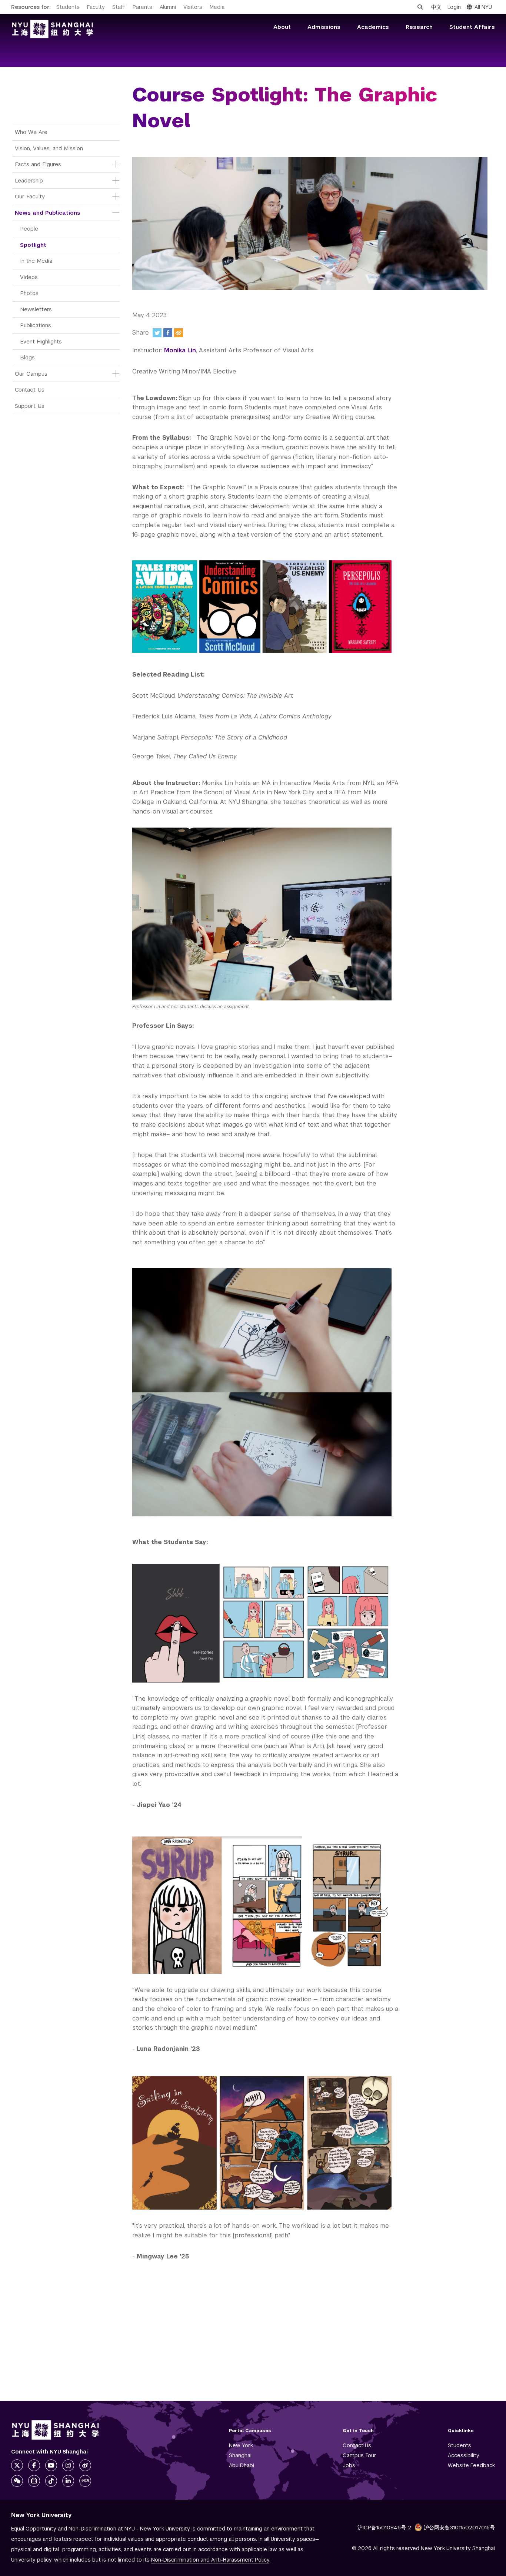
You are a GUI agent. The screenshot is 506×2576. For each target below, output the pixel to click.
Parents (142, 7)
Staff (119, 7)
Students (68, 7)
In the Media (36, 261)
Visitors (193, 7)
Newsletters (36, 309)
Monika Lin (180, 350)
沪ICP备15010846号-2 (384, 2528)
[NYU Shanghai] (56, 2430)
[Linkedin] (68, 2481)
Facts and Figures (38, 164)
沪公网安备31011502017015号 (459, 2528)
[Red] (85, 2481)
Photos (29, 293)
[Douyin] (51, 2481)
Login (454, 7)
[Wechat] (17, 2481)
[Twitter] (157, 333)
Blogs (27, 357)
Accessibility (464, 2455)
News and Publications (48, 213)
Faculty (96, 7)
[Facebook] (168, 333)
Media (217, 7)
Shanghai (240, 2455)
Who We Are (31, 132)
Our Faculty (30, 196)
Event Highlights (41, 341)
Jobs (349, 2465)
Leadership (29, 180)
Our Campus (31, 374)
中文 (436, 7)
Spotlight (33, 245)
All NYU (483, 7)
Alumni (168, 7)
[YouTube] (51, 2465)
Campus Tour (359, 2455)
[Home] (53, 29)
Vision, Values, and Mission (49, 148)
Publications (36, 325)
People (29, 229)
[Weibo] (179, 333)
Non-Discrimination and (210, 2560)
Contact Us (30, 390)
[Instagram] (68, 2465)
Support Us (30, 406)
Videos (29, 277)
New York (241, 2445)
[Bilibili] (34, 2481)
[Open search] (420, 7)
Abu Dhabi (242, 2465)
